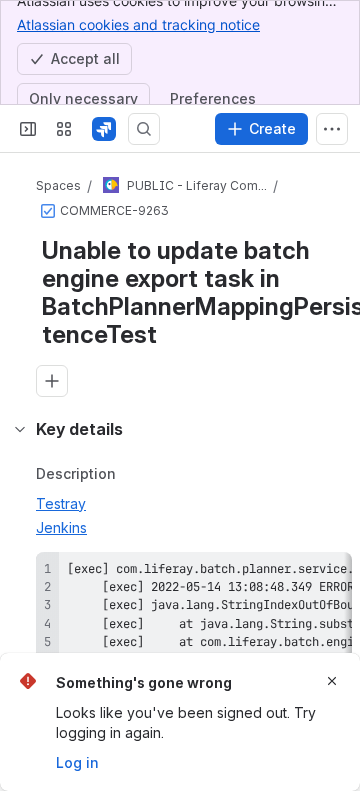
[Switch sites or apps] (64, 129)
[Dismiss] (332, 681)
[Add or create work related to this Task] (52, 381)
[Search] (144, 129)
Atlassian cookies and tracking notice (138, 24)
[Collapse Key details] (20, 429)
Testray (61, 503)
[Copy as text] (328, 574)
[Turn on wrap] (292, 574)
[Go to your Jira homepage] (104, 129)
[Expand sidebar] (28, 129)
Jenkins (61, 527)
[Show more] (332, 129)
